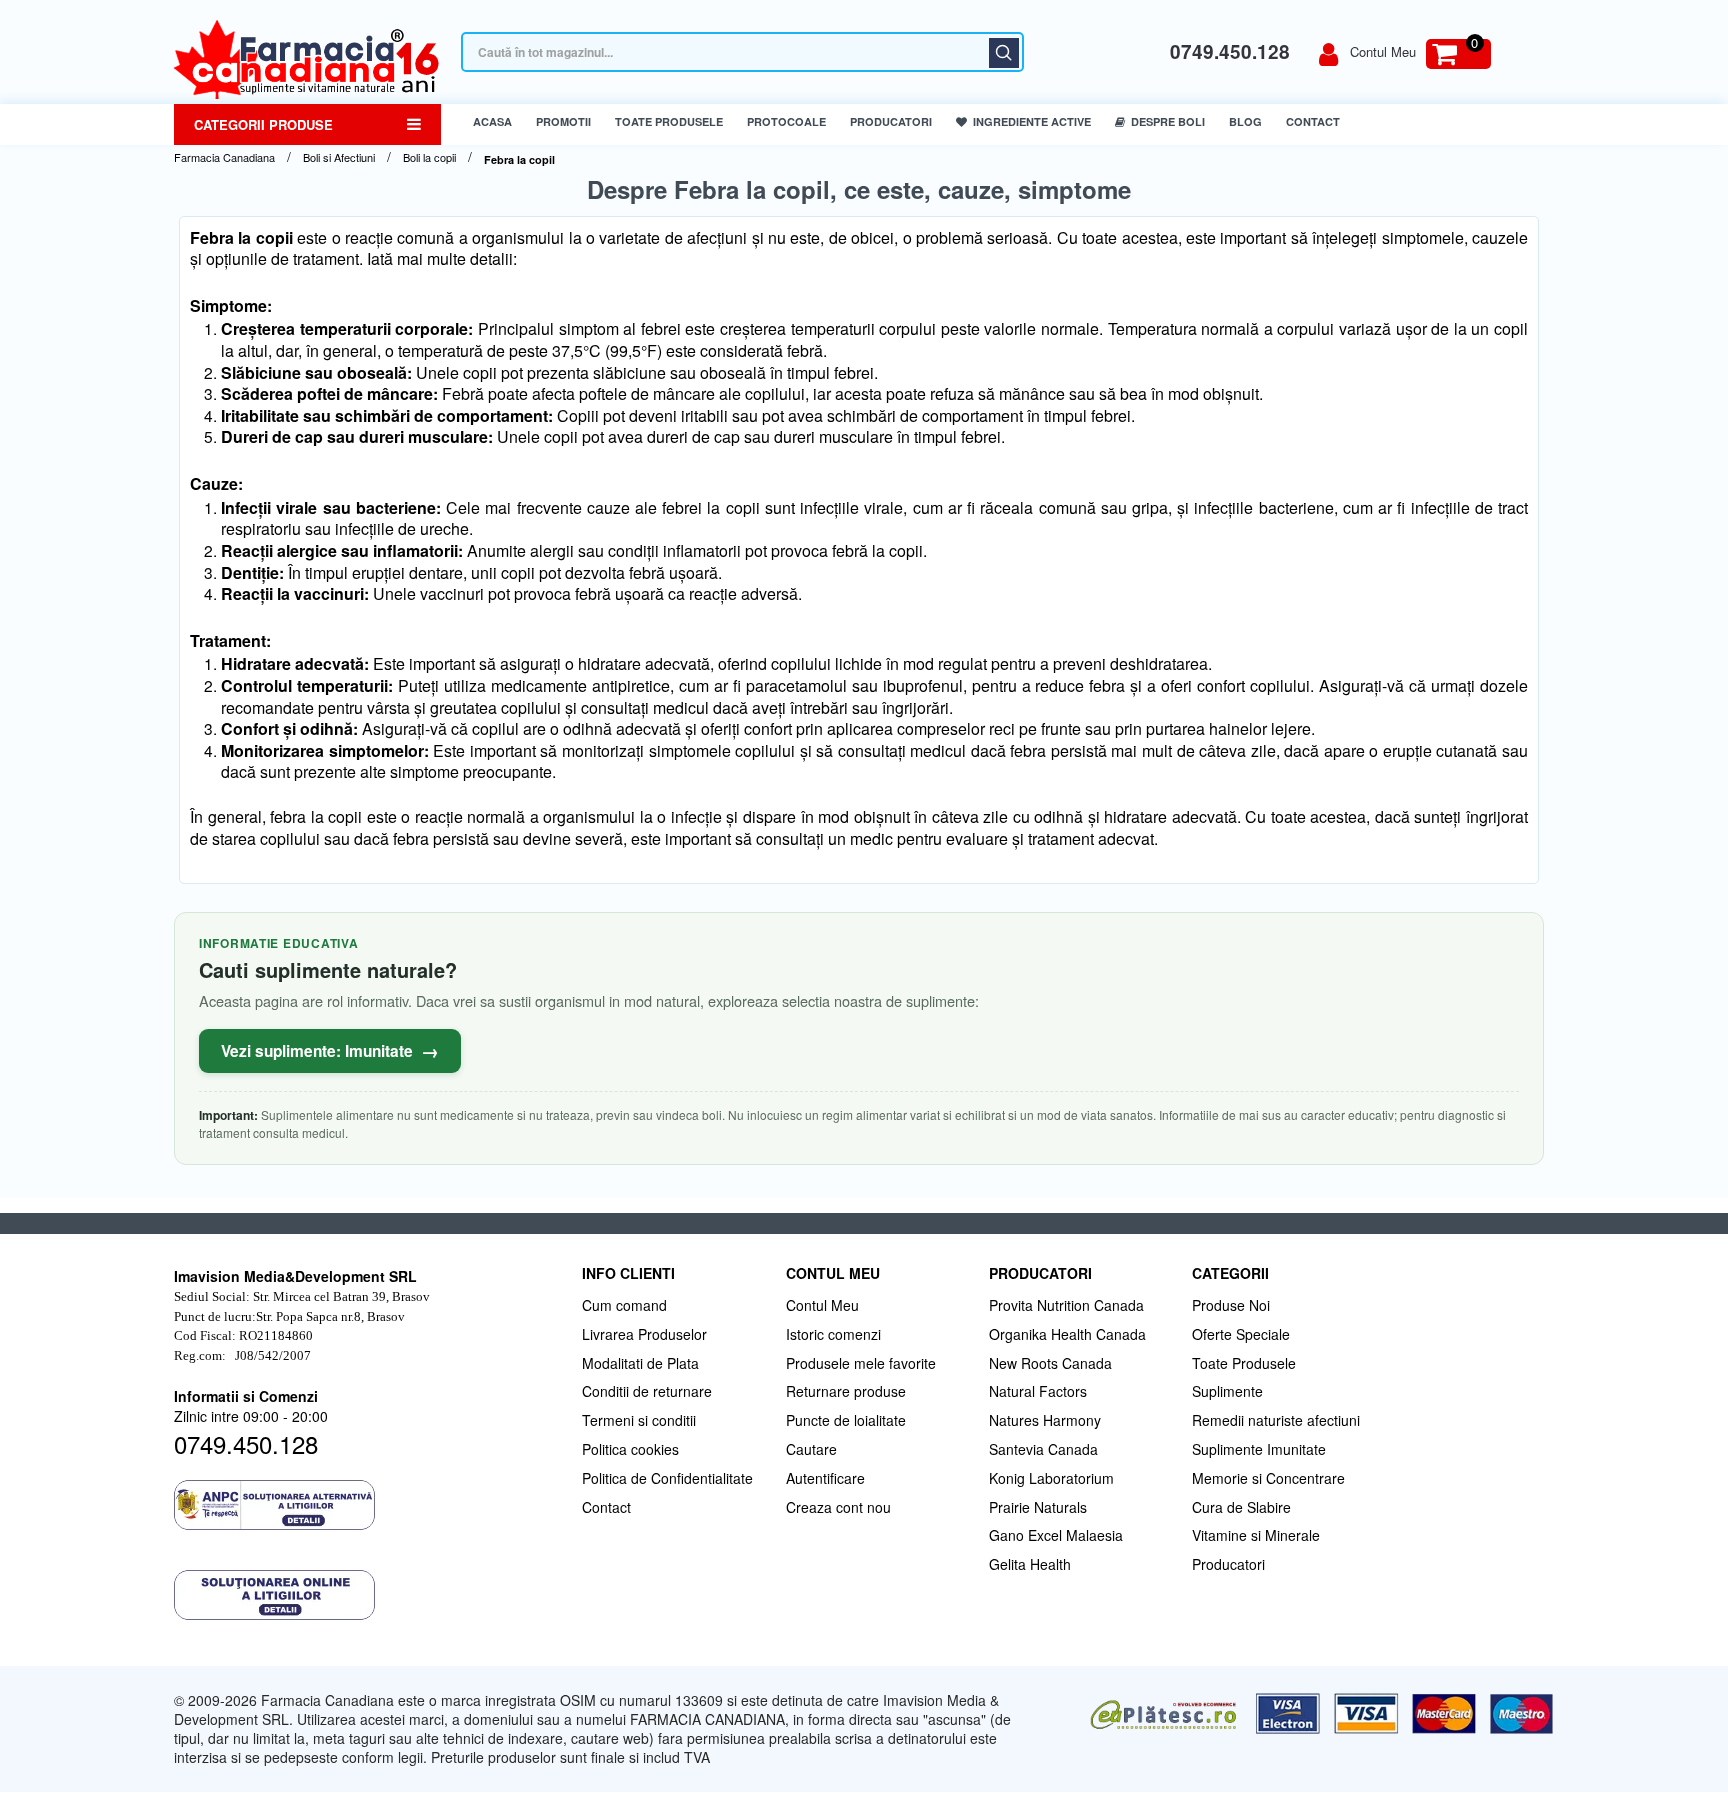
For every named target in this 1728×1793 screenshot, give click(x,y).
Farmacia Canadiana (224, 157)
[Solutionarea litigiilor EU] (368, 1595)
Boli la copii (429, 157)
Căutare (1004, 53)
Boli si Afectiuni (339, 157)
